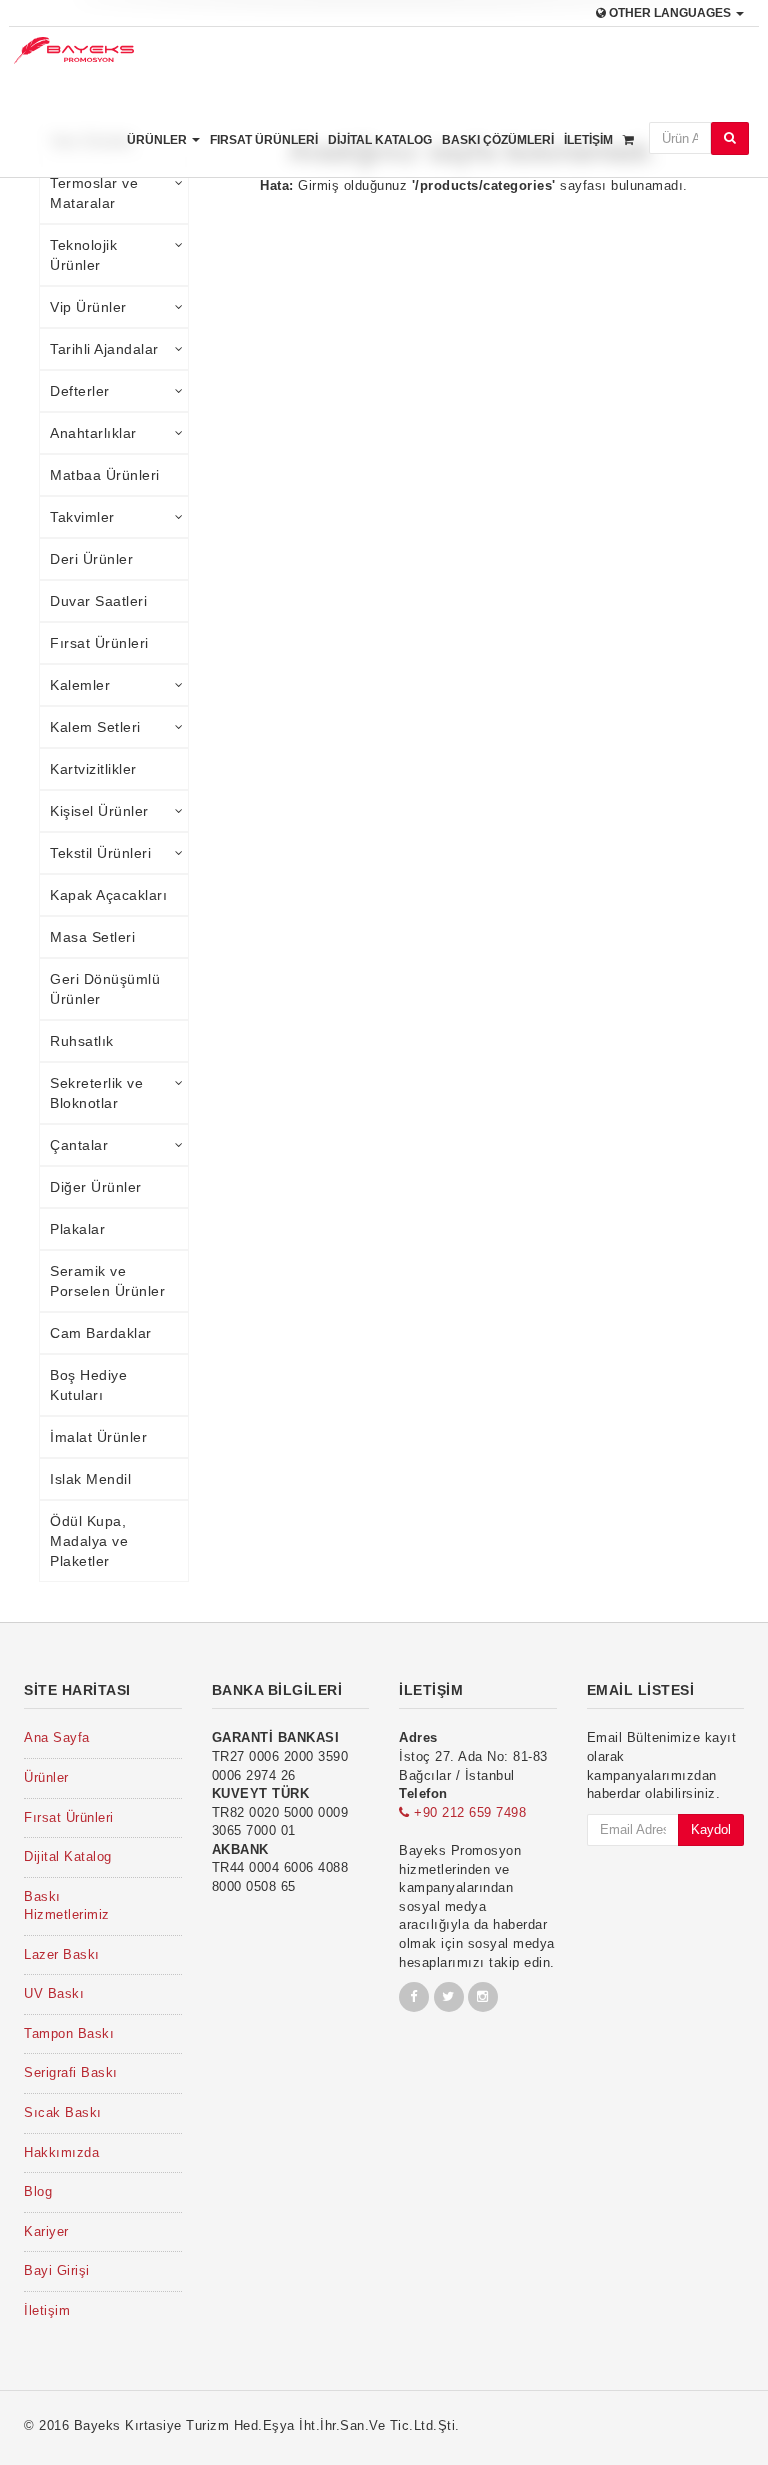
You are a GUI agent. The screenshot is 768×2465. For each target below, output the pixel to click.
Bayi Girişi (57, 2270)
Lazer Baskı (62, 1954)
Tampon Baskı (69, 2033)
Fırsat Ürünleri (264, 140)
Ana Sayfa (57, 1737)
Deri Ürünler (91, 559)
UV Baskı (54, 1993)
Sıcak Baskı (63, 2112)
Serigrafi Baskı (71, 2072)
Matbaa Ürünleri (105, 475)
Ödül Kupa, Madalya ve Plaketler (89, 1541)
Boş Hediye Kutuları (88, 1385)
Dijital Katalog (380, 140)
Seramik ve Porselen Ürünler (107, 1281)
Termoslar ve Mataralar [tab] (94, 193)
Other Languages (670, 13)
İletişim (588, 140)
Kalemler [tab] (80, 685)
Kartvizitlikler (93, 769)
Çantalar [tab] (79, 1145)
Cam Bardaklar (101, 1333)
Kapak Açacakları (108, 895)
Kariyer (46, 2231)
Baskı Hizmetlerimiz (67, 1906)
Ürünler (158, 140)
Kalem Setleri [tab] (95, 727)
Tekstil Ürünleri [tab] (100, 853)
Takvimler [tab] (82, 517)
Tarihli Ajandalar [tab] (104, 349)
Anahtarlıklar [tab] (93, 433)
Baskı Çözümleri (498, 140)
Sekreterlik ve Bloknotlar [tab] (96, 1093)
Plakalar (77, 1229)
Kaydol (711, 1829)
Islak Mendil (90, 1479)
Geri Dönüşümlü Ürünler (105, 989)
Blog (38, 2191)
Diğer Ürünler (96, 1187)
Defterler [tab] (80, 391)
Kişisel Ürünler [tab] (99, 811)
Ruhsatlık (82, 1041)
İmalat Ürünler (98, 1437)
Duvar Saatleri (98, 601)
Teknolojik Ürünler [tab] (83, 255)
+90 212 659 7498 (468, 1812)
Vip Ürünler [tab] (88, 307)
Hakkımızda (61, 2152)
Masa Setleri (92, 937)
